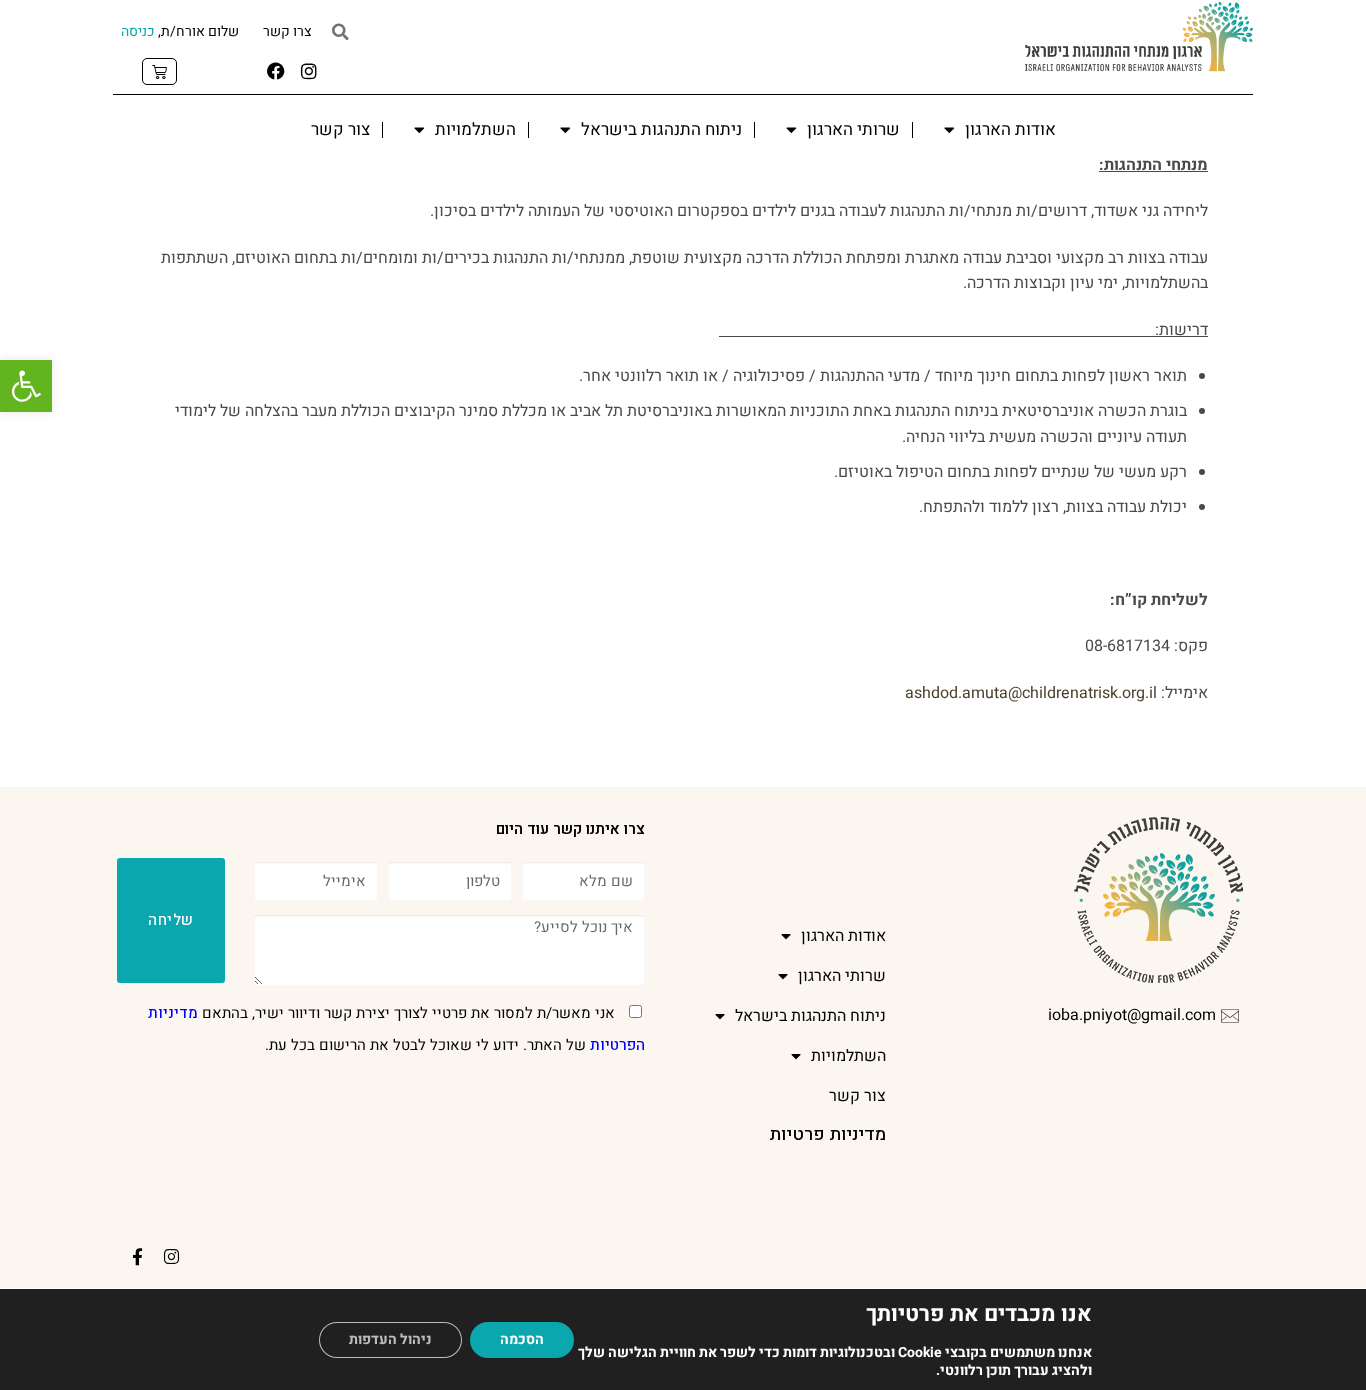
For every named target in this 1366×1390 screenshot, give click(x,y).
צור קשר (340, 129)
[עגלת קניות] (159, 71)
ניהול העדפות (390, 1339)
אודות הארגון (1010, 129)
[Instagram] (309, 71)
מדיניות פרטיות (827, 1134)
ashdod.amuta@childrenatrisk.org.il (1031, 693)
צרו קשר (287, 31)
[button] (26, 386)
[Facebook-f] (138, 1256)
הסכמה (522, 1339)
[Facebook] (276, 71)
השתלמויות (475, 129)
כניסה (138, 31)
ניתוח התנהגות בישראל (661, 129)
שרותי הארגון (853, 129)
